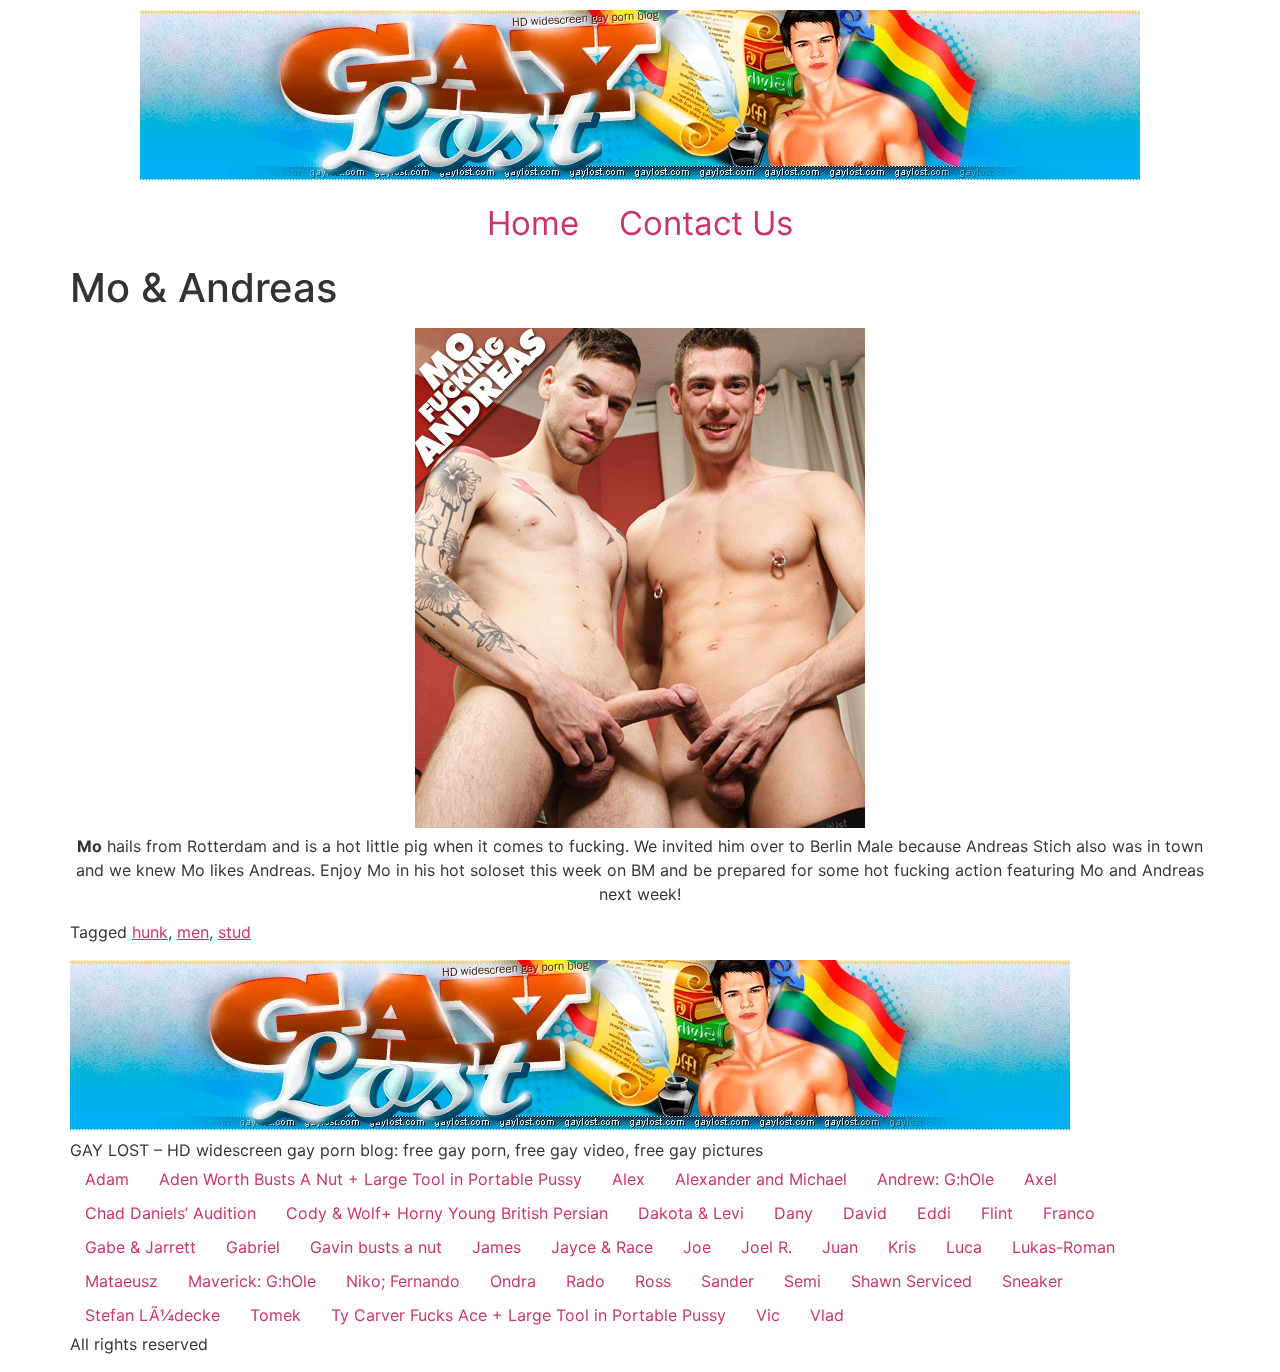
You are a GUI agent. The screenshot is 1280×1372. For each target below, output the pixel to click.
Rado (585, 1281)
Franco (1069, 1213)
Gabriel (253, 1247)
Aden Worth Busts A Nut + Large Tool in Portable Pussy (370, 1179)
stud (234, 932)
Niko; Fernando (403, 1281)
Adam (107, 1179)
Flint (997, 1213)
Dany (793, 1213)
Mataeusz (121, 1281)
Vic (768, 1315)
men (193, 932)
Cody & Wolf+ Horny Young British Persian (447, 1213)
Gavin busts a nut (376, 1247)
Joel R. (766, 1247)
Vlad (827, 1315)
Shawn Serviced (911, 1281)
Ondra (513, 1281)
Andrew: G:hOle (935, 1179)
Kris (902, 1247)
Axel (1040, 1179)
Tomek (275, 1315)
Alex (628, 1179)
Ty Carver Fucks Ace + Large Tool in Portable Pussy (528, 1315)
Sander (727, 1281)
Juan (840, 1247)
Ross (653, 1281)
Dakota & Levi (691, 1213)
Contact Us (706, 223)
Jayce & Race (602, 1247)
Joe (697, 1247)
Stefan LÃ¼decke (152, 1315)
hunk (150, 932)
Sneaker (1032, 1281)
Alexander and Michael (761, 1179)
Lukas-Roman (1063, 1247)
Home (533, 223)
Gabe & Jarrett (140, 1247)
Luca (964, 1247)
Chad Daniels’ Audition (170, 1213)
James (496, 1247)
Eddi (934, 1213)
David (865, 1213)
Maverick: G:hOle (252, 1281)
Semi (802, 1281)
